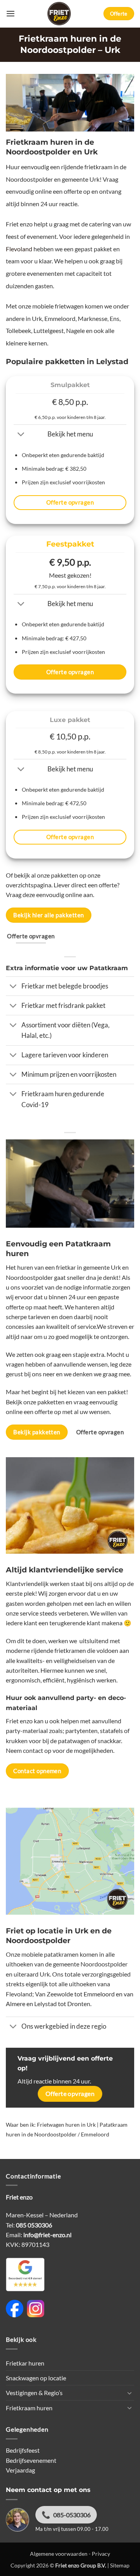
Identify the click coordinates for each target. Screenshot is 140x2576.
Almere (16, 2004)
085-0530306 (72, 2515)
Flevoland (19, 249)
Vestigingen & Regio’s (34, 2393)
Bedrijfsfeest (23, 2450)
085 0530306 (34, 2225)
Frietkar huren (25, 2363)
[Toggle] (21, 435)
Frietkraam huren (29, 2408)
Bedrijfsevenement (31, 2460)
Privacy (101, 2554)
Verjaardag (20, 2470)
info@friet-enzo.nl (47, 2235)
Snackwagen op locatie (36, 2378)
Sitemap (120, 2565)
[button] (10, 14)
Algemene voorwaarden (59, 2554)
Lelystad (45, 2004)
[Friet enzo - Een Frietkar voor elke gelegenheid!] (59, 14)
